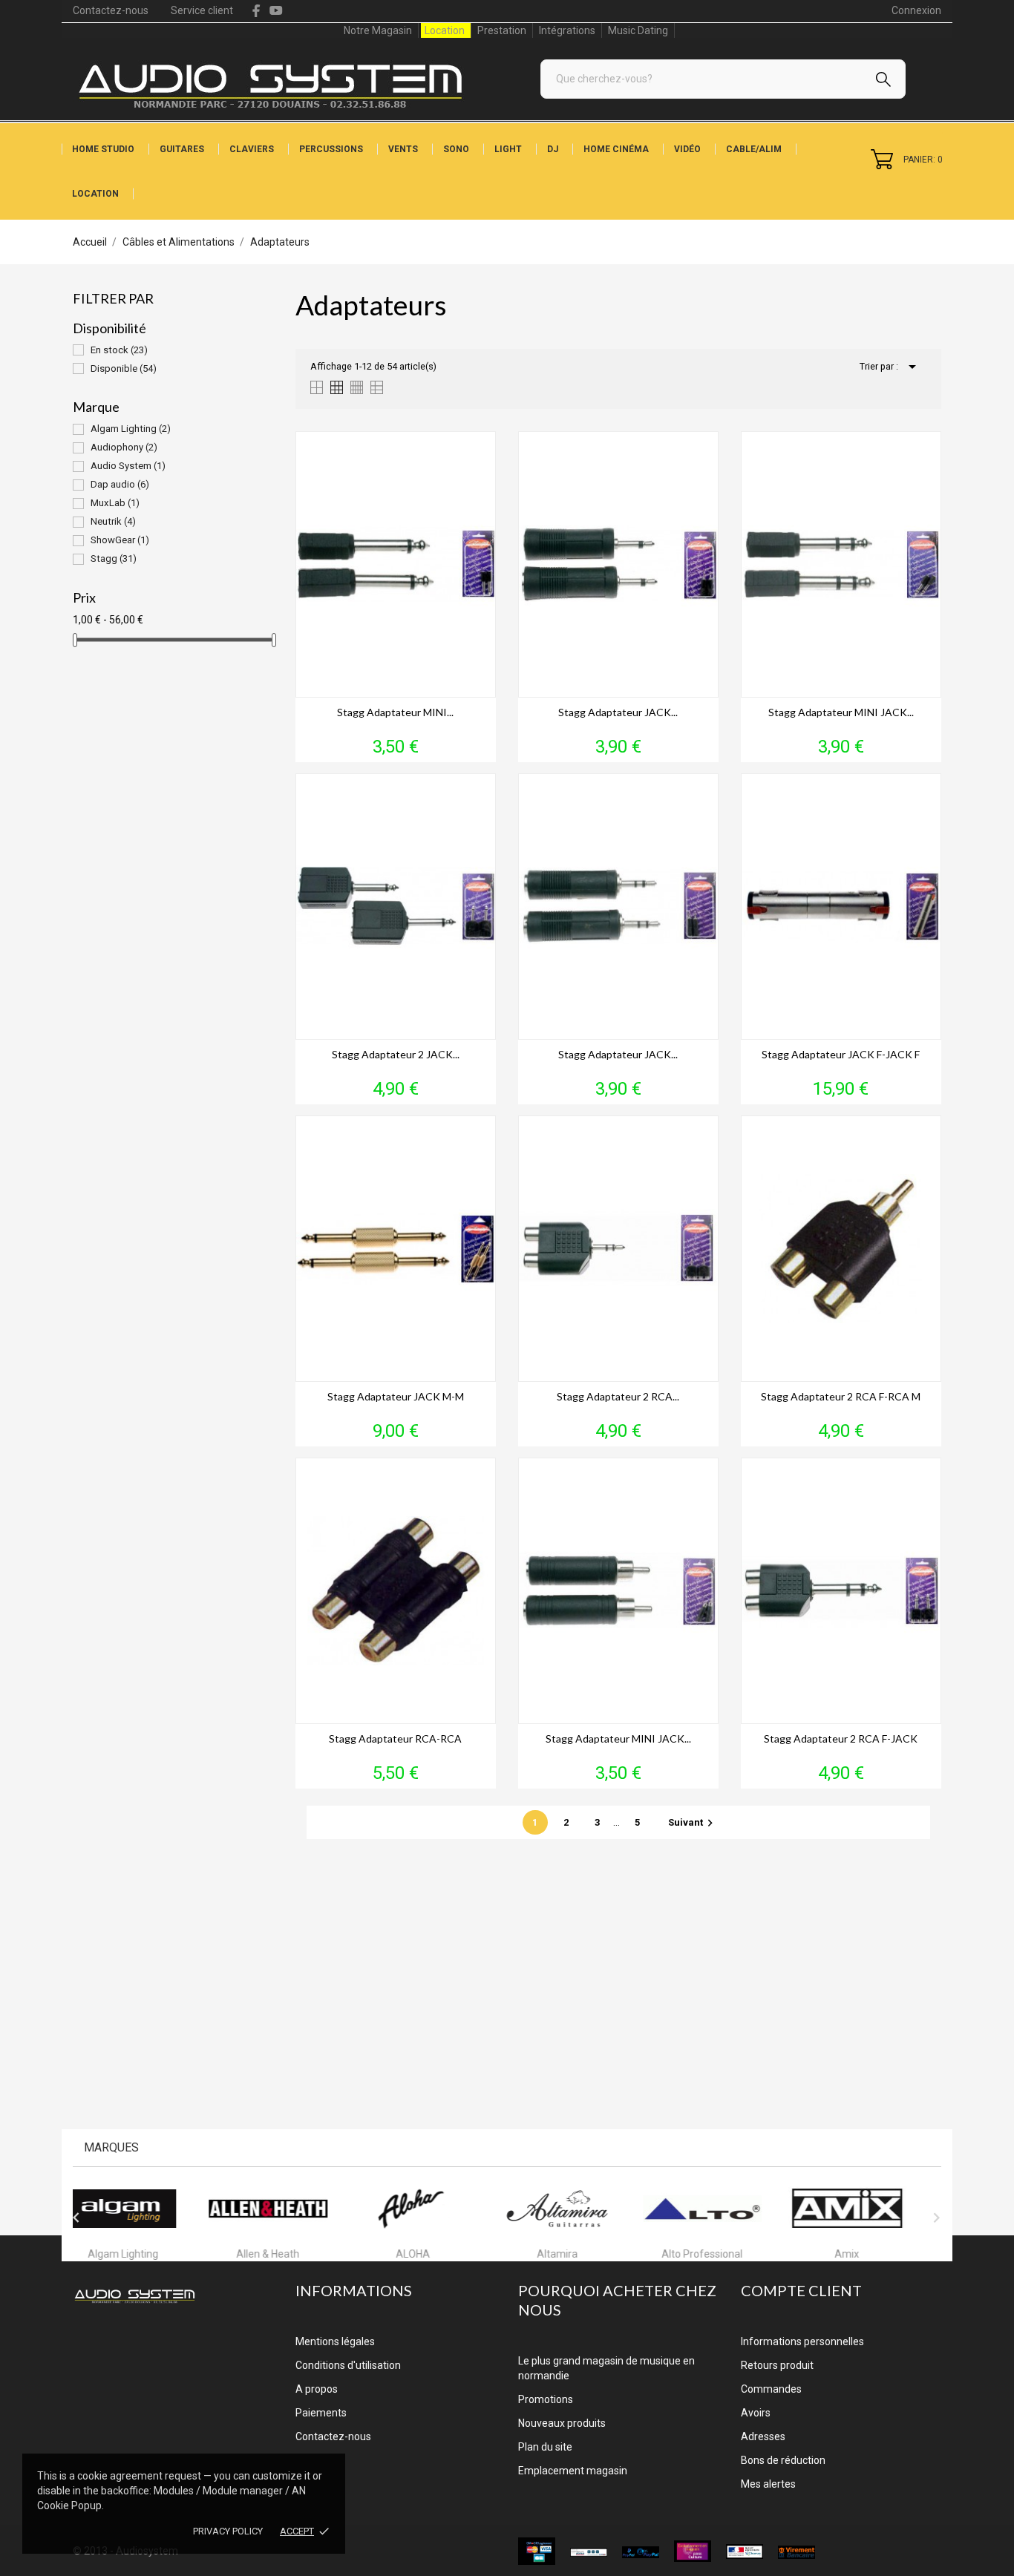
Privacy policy (228, 2531)
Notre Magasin (378, 30)
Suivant (693, 1822)
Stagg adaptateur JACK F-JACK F (841, 1054)
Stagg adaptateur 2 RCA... (618, 1396)
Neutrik (113, 521)
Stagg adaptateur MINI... (395, 712)
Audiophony (124, 447)
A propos (317, 2389)
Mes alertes (768, 2484)
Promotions (546, 2399)
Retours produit (777, 2365)
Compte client (801, 2290)
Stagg (114, 558)
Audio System (128, 466)
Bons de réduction (783, 2460)
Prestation (502, 30)
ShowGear (120, 540)
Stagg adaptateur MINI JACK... (841, 712)
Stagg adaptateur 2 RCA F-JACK (841, 1738)
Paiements (321, 2413)
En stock (119, 350)
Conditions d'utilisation (348, 2365)
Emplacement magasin (573, 2471)
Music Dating (638, 30)
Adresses (763, 2436)
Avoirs (756, 2413)
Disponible (124, 368)
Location (445, 30)
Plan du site (545, 2447)
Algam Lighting (131, 429)
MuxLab (115, 503)
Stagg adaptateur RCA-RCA (395, 1738)
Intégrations (567, 30)
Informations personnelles (802, 2341)
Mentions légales (335, 2341)
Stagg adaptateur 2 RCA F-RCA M (841, 1396)
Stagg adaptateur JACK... (618, 712)
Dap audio (120, 484)
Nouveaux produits (562, 2423)
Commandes (771, 2389)
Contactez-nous (111, 10)
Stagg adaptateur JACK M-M (396, 1396)
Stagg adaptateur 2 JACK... (396, 1054)
